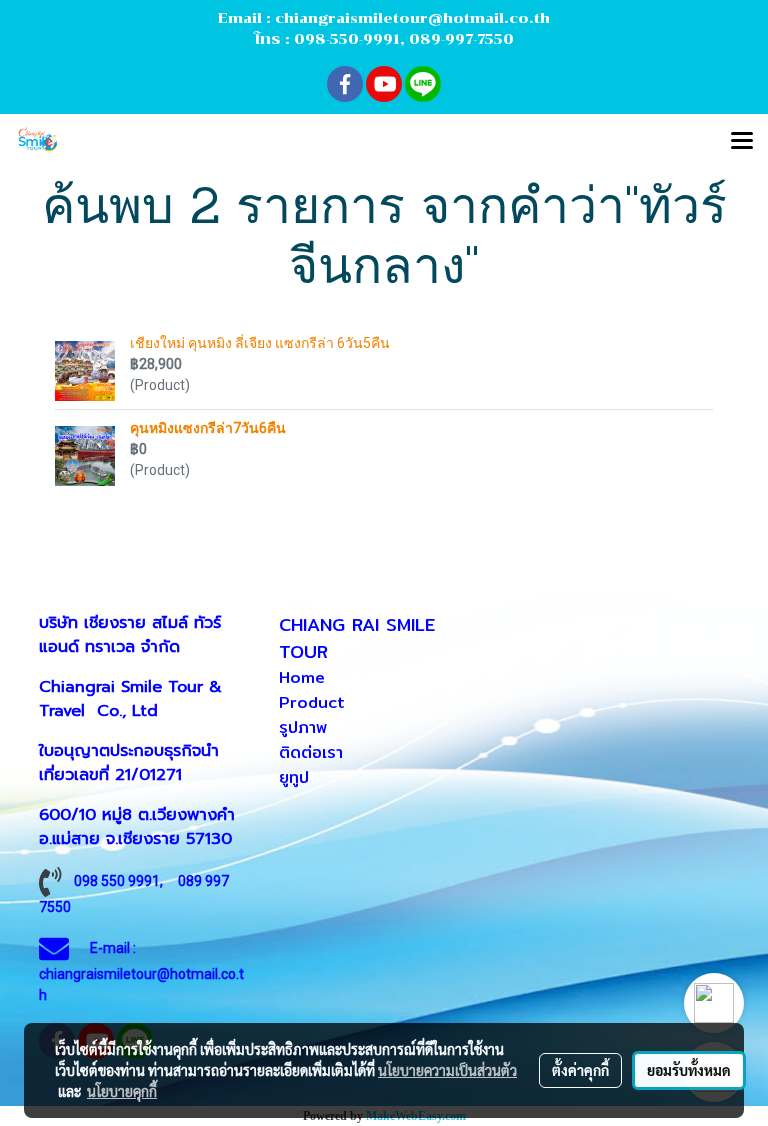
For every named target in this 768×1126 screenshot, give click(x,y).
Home (302, 677)
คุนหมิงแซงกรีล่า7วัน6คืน (208, 428)
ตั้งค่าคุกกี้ (580, 1070)
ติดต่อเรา (311, 752)
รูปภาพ (303, 727)
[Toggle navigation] (742, 142)
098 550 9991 (117, 881)
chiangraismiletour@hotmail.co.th (412, 18)
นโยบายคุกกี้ (122, 1091)
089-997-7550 (461, 39)
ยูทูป (294, 777)
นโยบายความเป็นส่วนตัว (447, 1070)
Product (312, 702)
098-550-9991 (347, 39)
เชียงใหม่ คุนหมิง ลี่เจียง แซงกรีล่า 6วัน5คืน (260, 343)
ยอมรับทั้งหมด (689, 1070)
